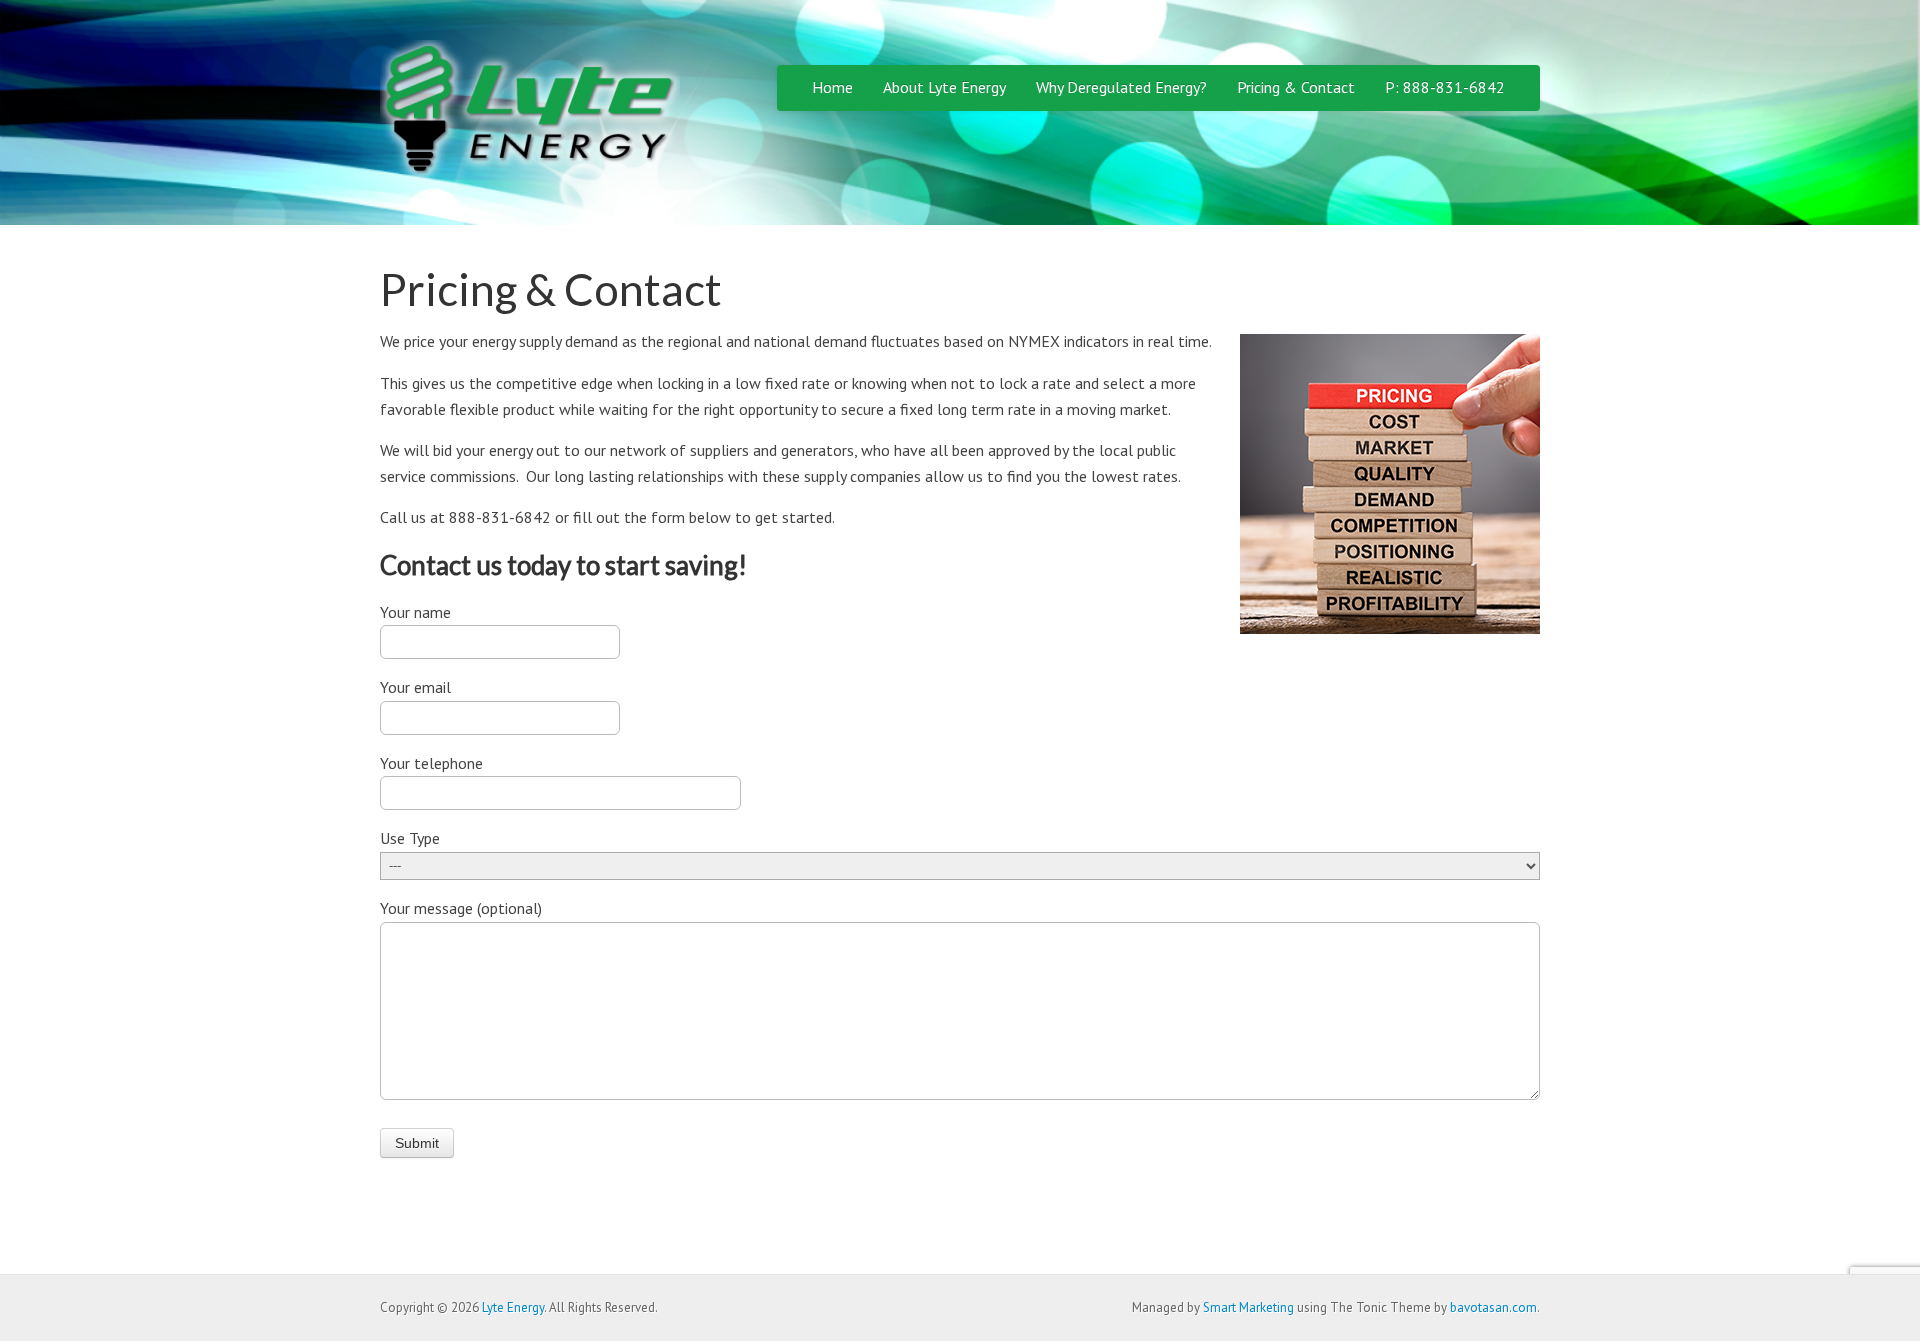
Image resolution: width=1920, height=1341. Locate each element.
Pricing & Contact (1296, 87)
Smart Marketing (1248, 1307)
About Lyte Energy (944, 87)
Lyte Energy (513, 1307)
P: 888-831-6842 (1445, 87)
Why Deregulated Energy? (1121, 87)
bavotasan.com (1493, 1307)
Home (832, 87)
